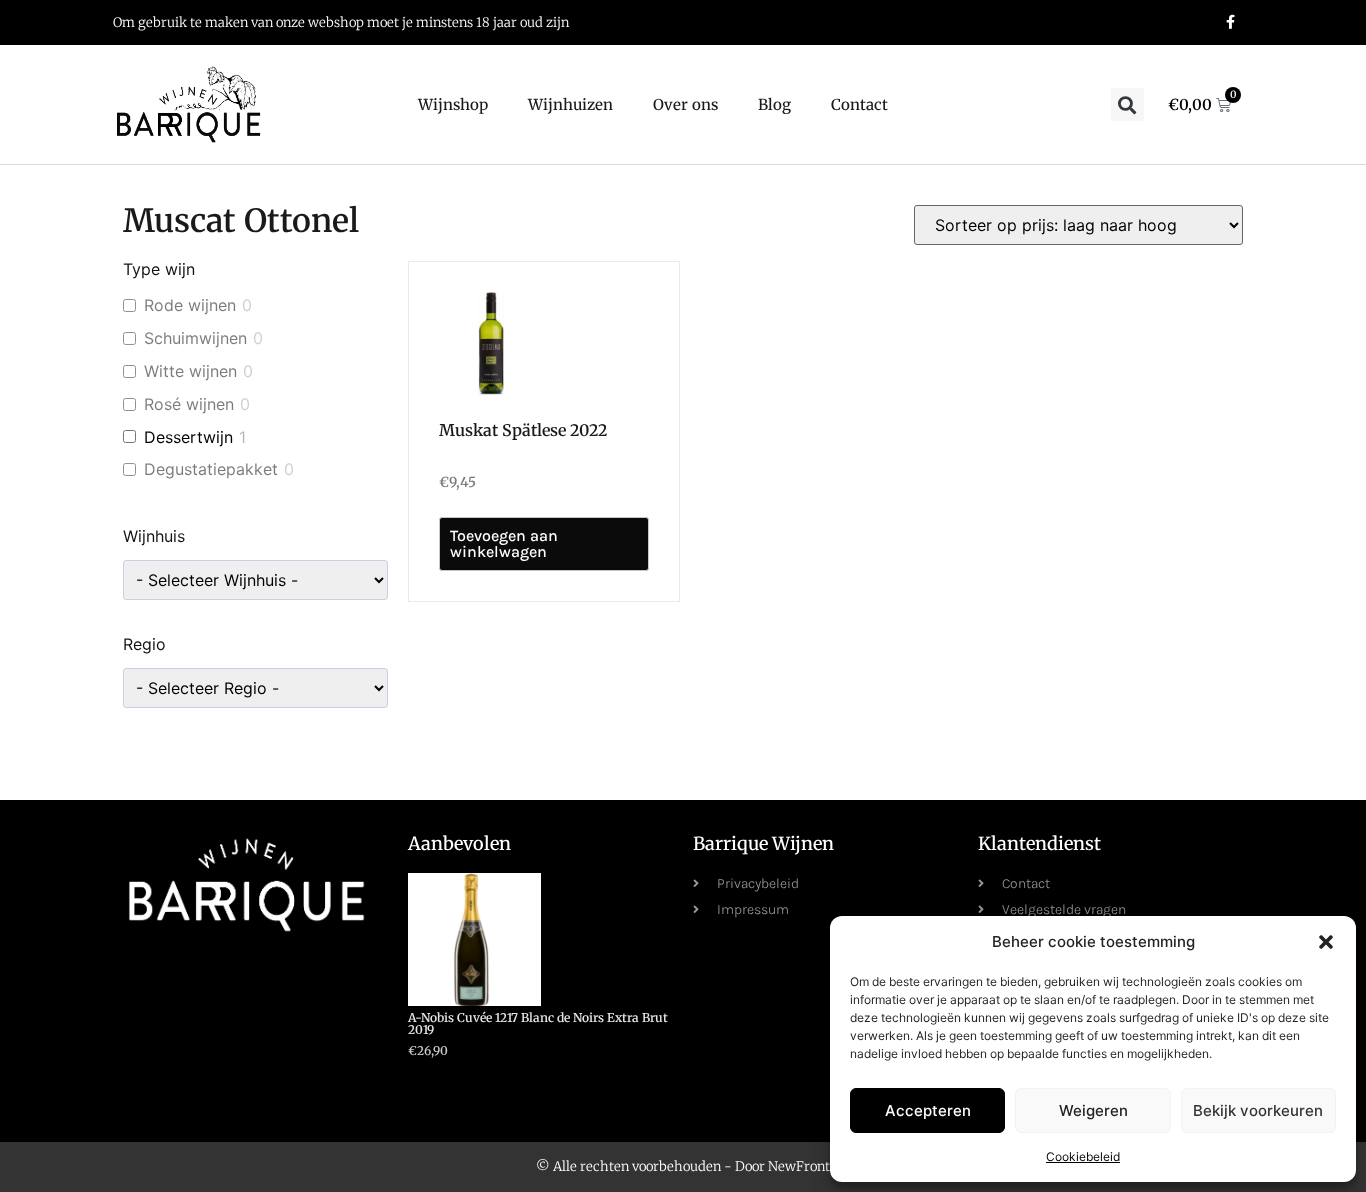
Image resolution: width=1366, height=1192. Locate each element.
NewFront (799, 1166)
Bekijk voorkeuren (1258, 1110)
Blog (774, 104)
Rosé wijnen (189, 404)
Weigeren (1093, 1110)
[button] (1326, 942)
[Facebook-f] (1230, 22)
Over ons (685, 104)
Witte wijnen (190, 371)
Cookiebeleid (1083, 1156)
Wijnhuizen (570, 104)
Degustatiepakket (211, 469)
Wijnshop (453, 104)
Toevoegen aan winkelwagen (504, 543)
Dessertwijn (188, 437)
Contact (859, 104)
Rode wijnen (190, 305)
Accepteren (928, 1110)
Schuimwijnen (195, 338)
